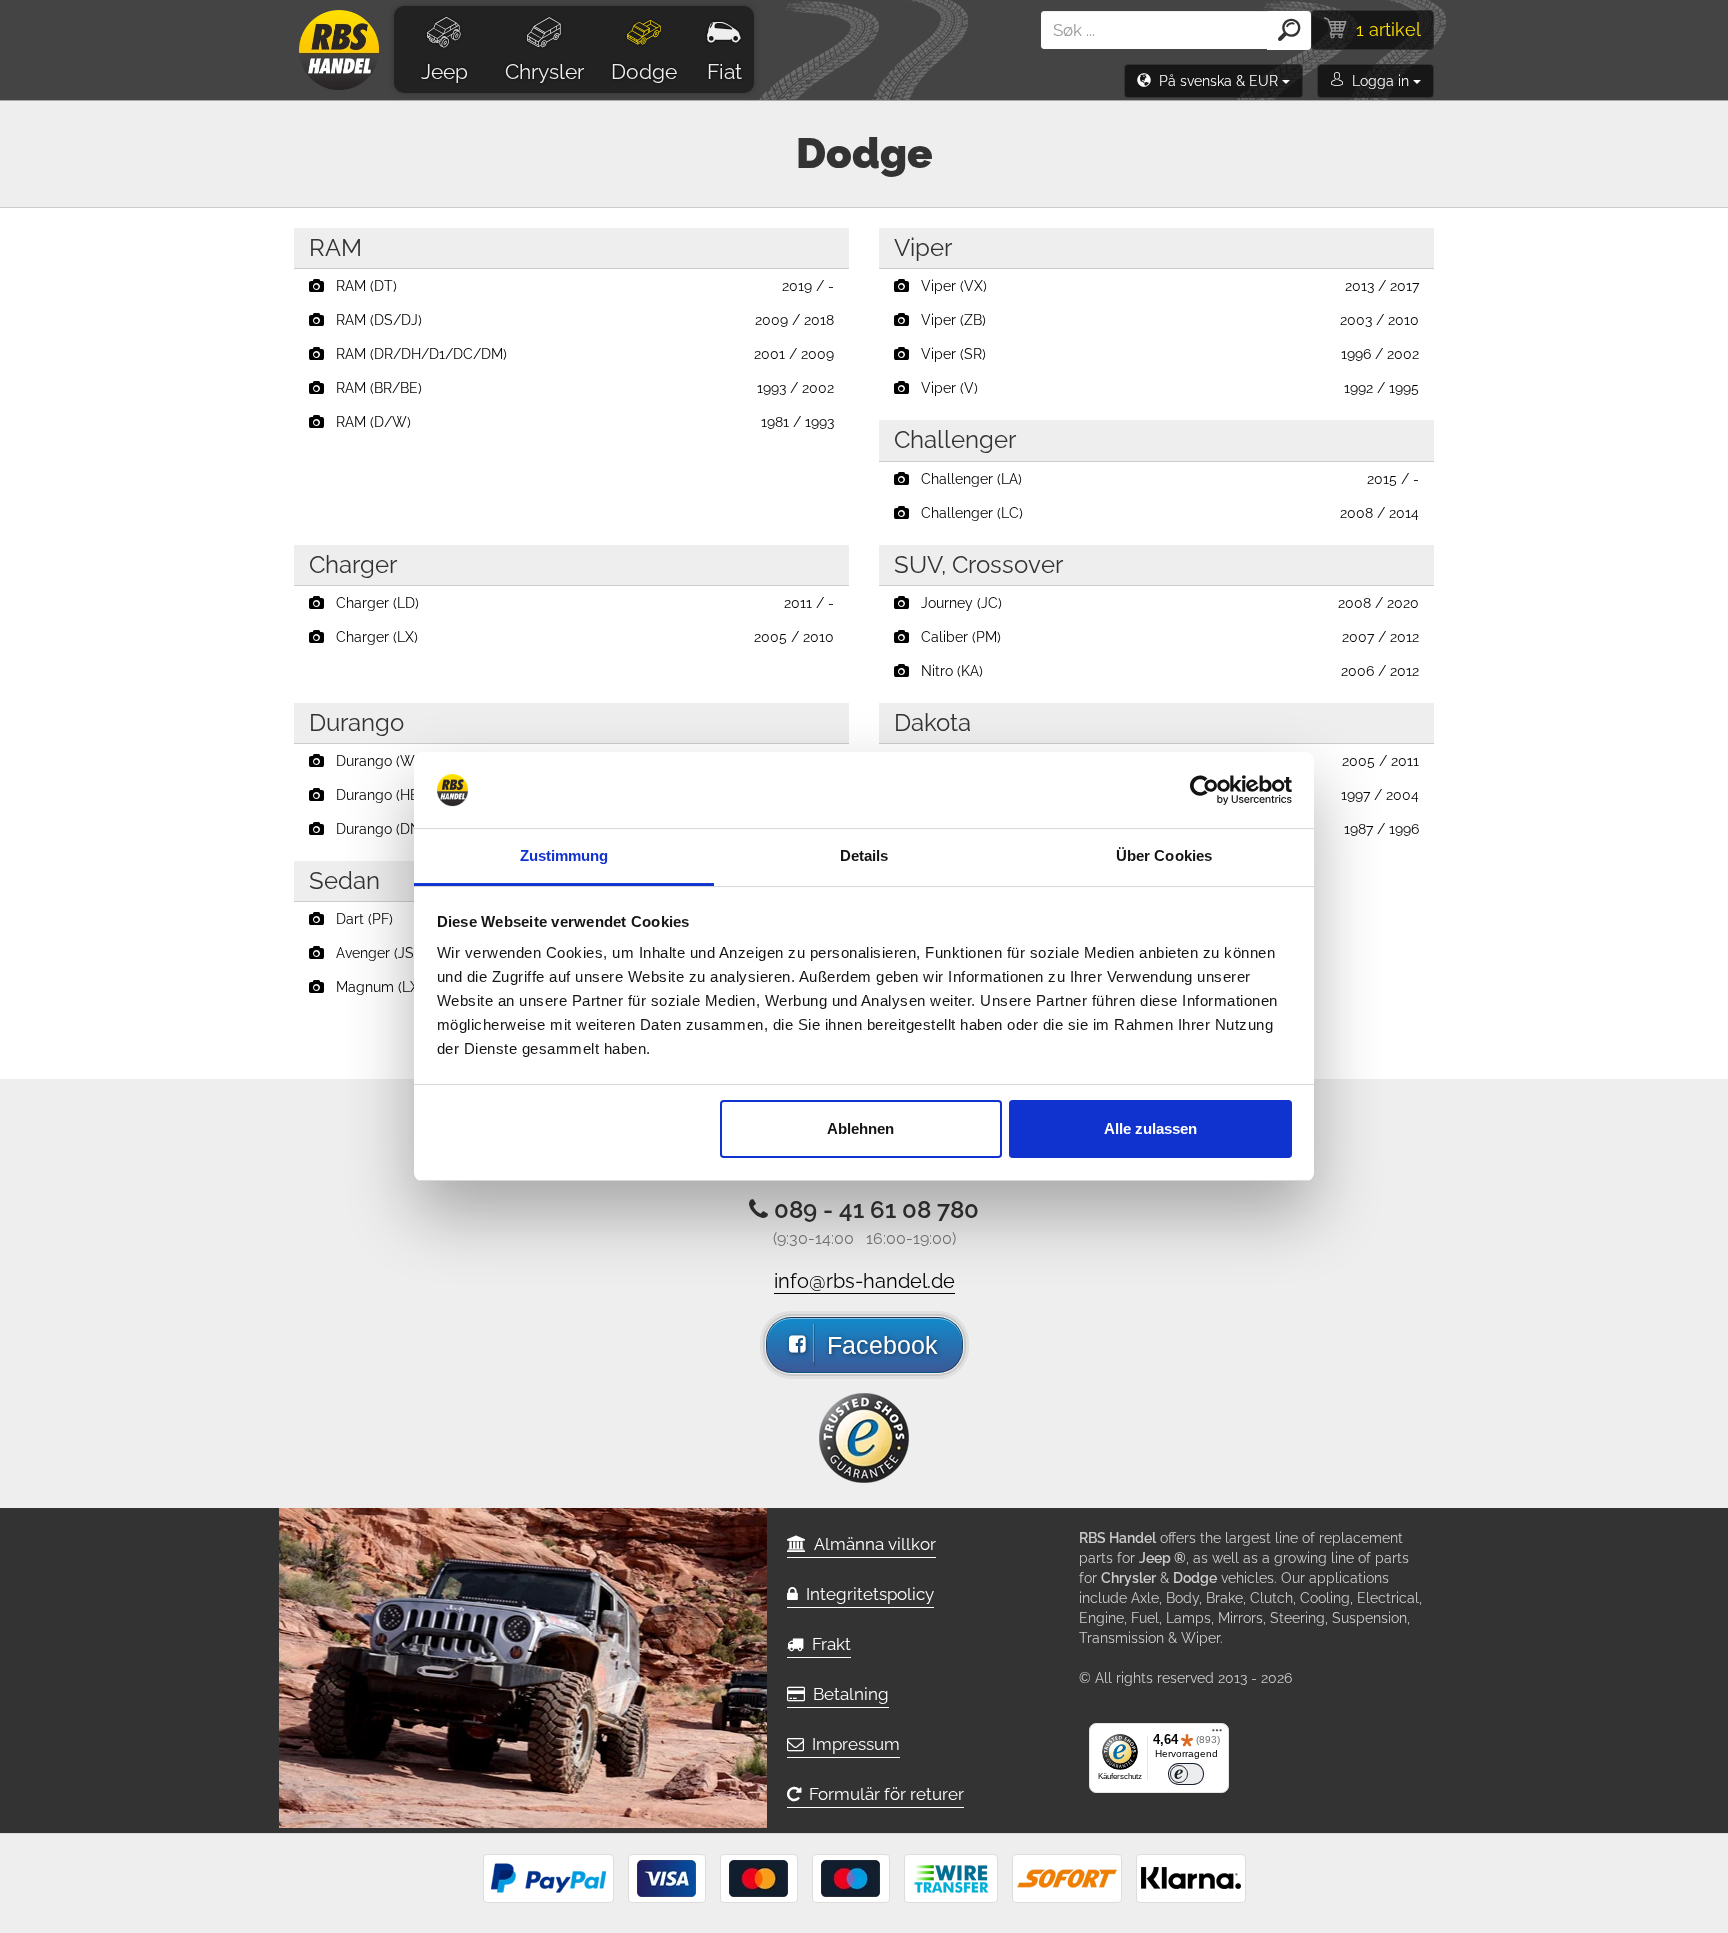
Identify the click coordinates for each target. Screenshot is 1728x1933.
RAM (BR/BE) (579, 388)
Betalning (847, 1694)
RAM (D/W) (579, 422)
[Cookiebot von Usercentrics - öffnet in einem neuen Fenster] (1204, 790)
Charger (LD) (579, 603)
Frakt (827, 1644)
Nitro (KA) (1164, 671)
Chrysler (544, 71)
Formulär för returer (882, 1794)
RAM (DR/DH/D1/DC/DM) (579, 354)
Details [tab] (864, 855)
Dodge (644, 71)
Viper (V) (1164, 388)
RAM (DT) (579, 286)
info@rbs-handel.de (864, 1281)
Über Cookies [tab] (1164, 855)
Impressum (852, 1744)
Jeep (444, 71)
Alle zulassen (1150, 1128)
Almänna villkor (871, 1544)
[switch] (1186, 1774)
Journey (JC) (1164, 603)
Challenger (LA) (1164, 479)
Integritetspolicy (866, 1594)
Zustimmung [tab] (564, 855)
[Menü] (1217, 1735)
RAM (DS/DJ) (579, 320)
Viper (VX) (1164, 286)
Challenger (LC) (1164, 513)
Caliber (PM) (1164, 637)
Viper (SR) (1164, 354)
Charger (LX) (579, 637)
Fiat (724, 71)
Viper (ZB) (1164, 320)
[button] (1213, 81)
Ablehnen (860, 1128)
